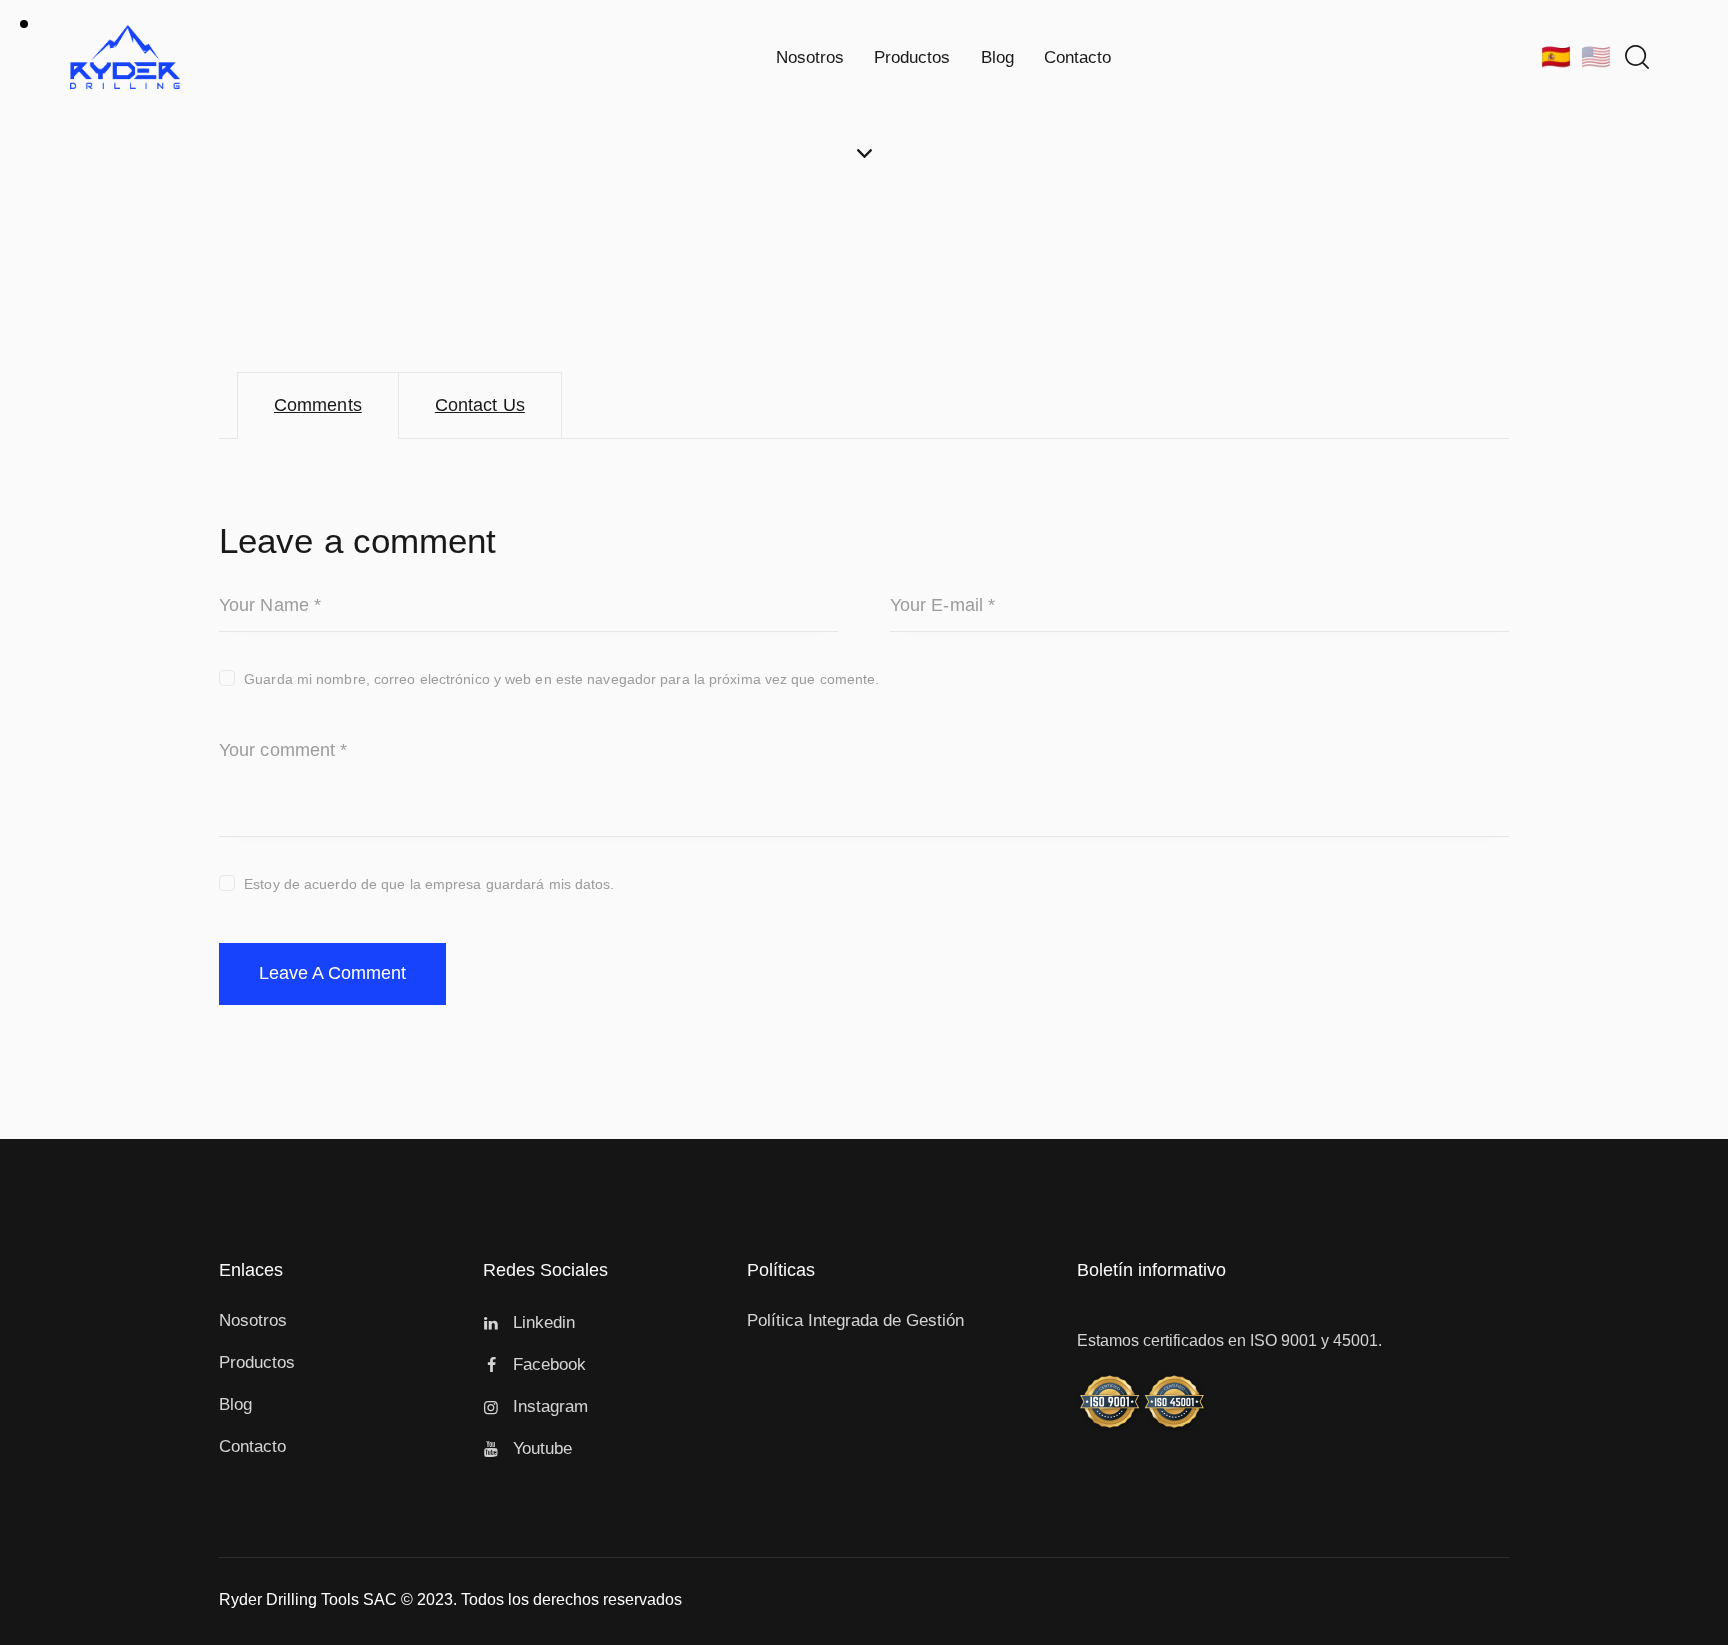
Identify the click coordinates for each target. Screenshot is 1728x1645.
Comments (318, 405)
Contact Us (480, 405)
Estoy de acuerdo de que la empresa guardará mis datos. (429, 884)
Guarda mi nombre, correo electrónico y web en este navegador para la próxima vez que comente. (561, 679)
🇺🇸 (1596, 56)
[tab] (318, 405)
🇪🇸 (1556, 56)
